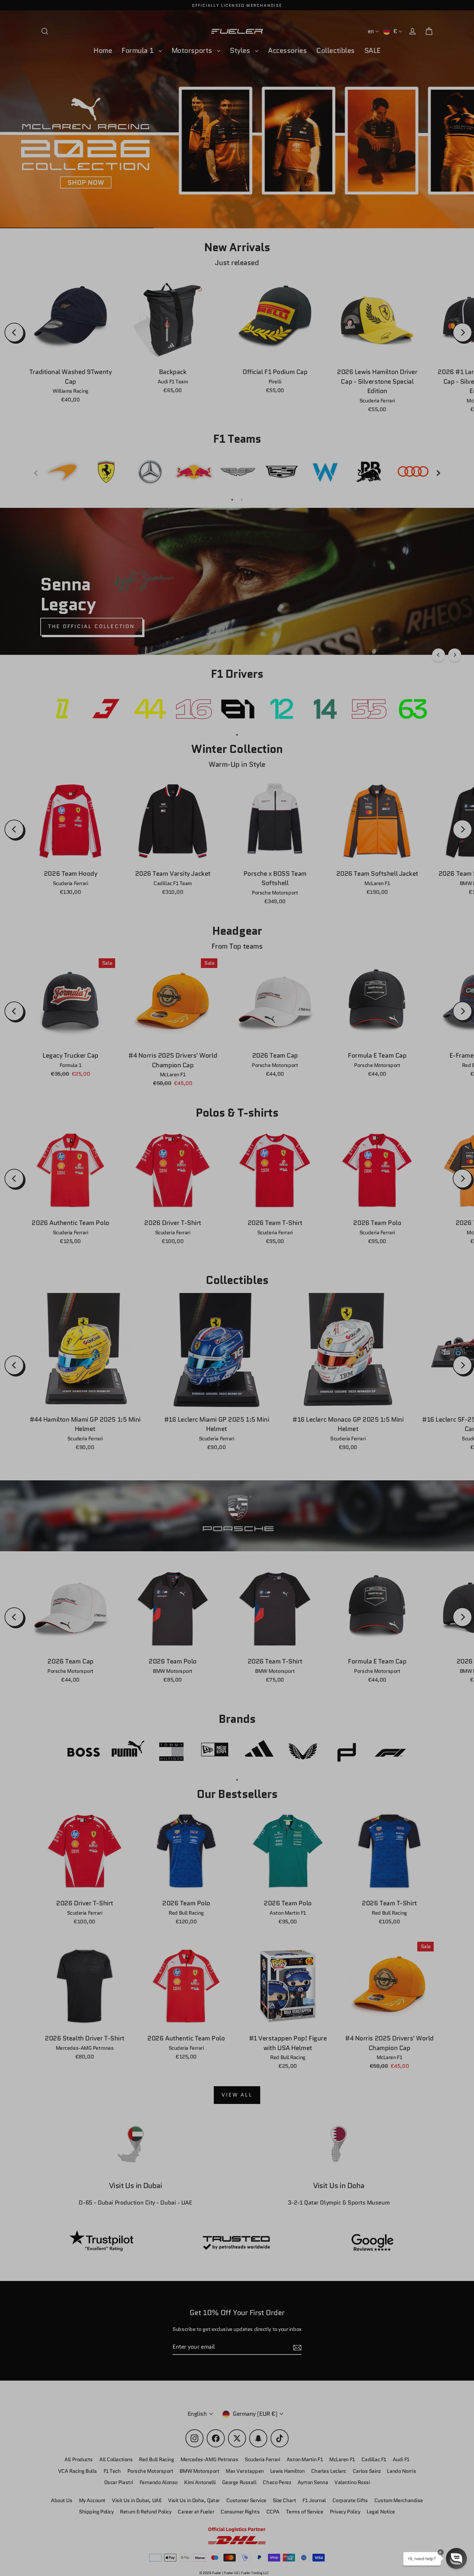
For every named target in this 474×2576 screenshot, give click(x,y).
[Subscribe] (415, 2505)
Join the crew (356, 2530)
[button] (456, 2558)
